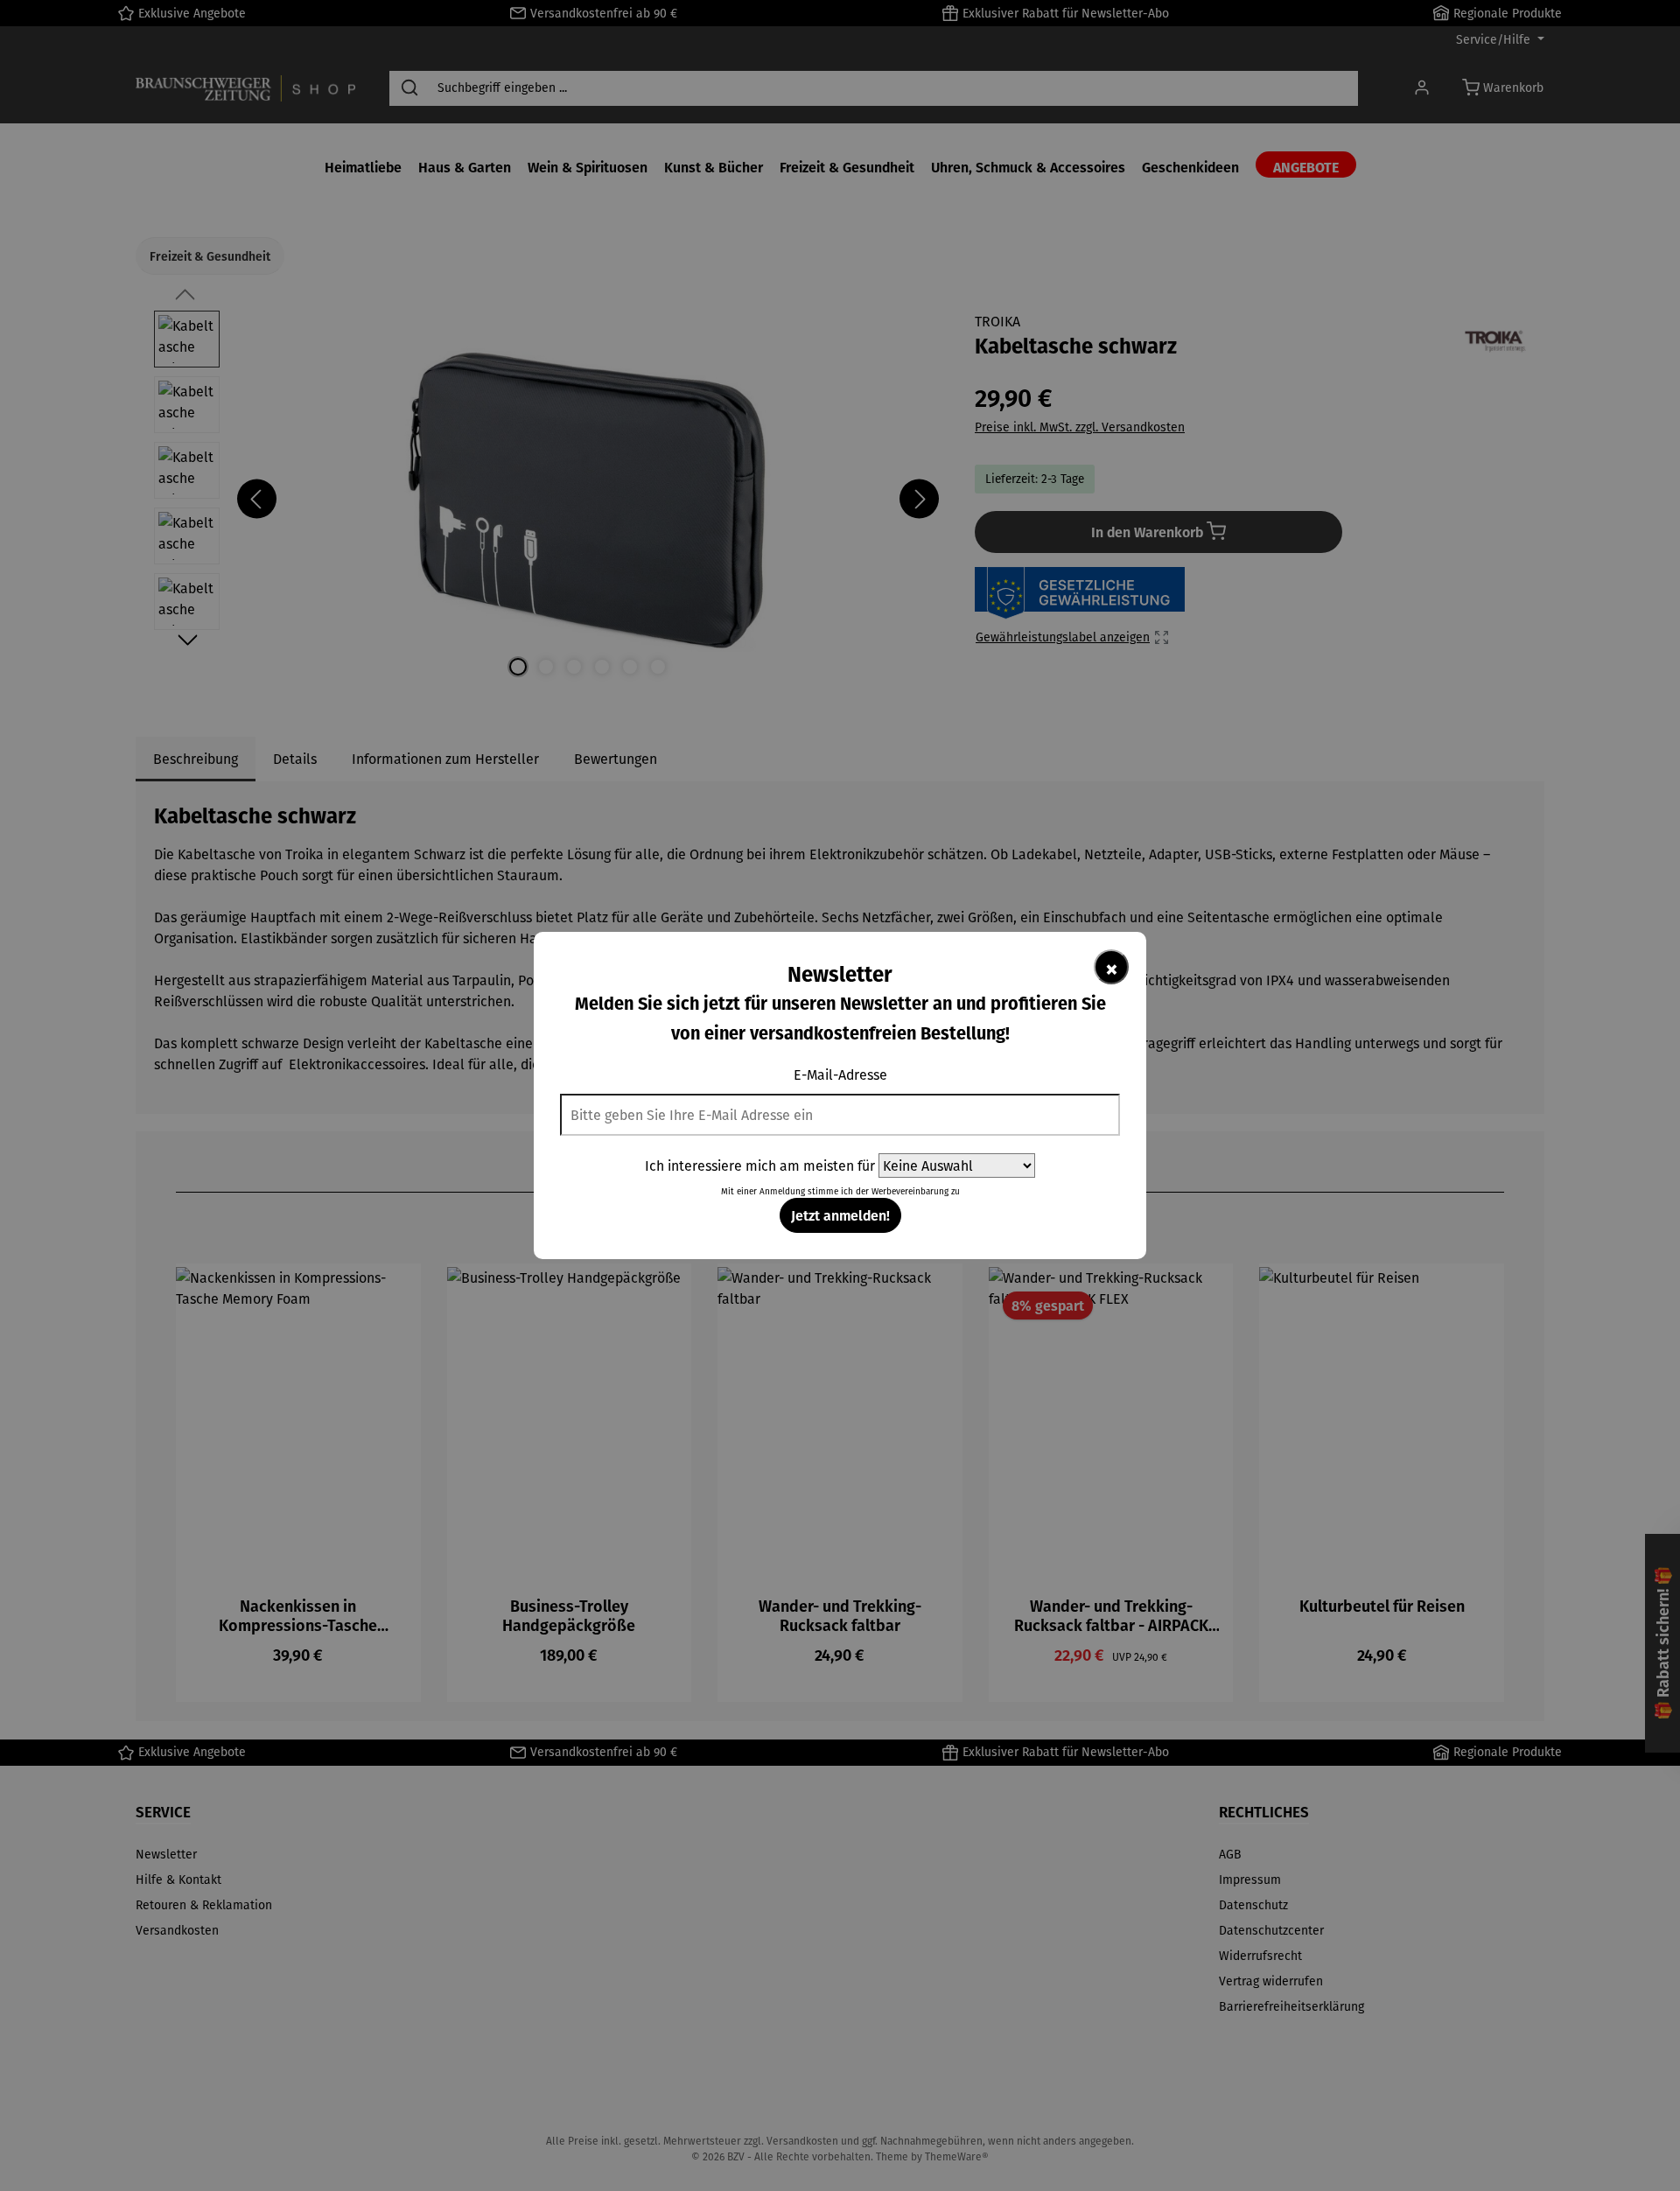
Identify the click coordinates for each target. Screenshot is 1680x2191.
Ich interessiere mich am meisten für (760, 1165)
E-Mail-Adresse (840, 1074)
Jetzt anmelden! (840, 1215)
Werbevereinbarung (910, 1191)
